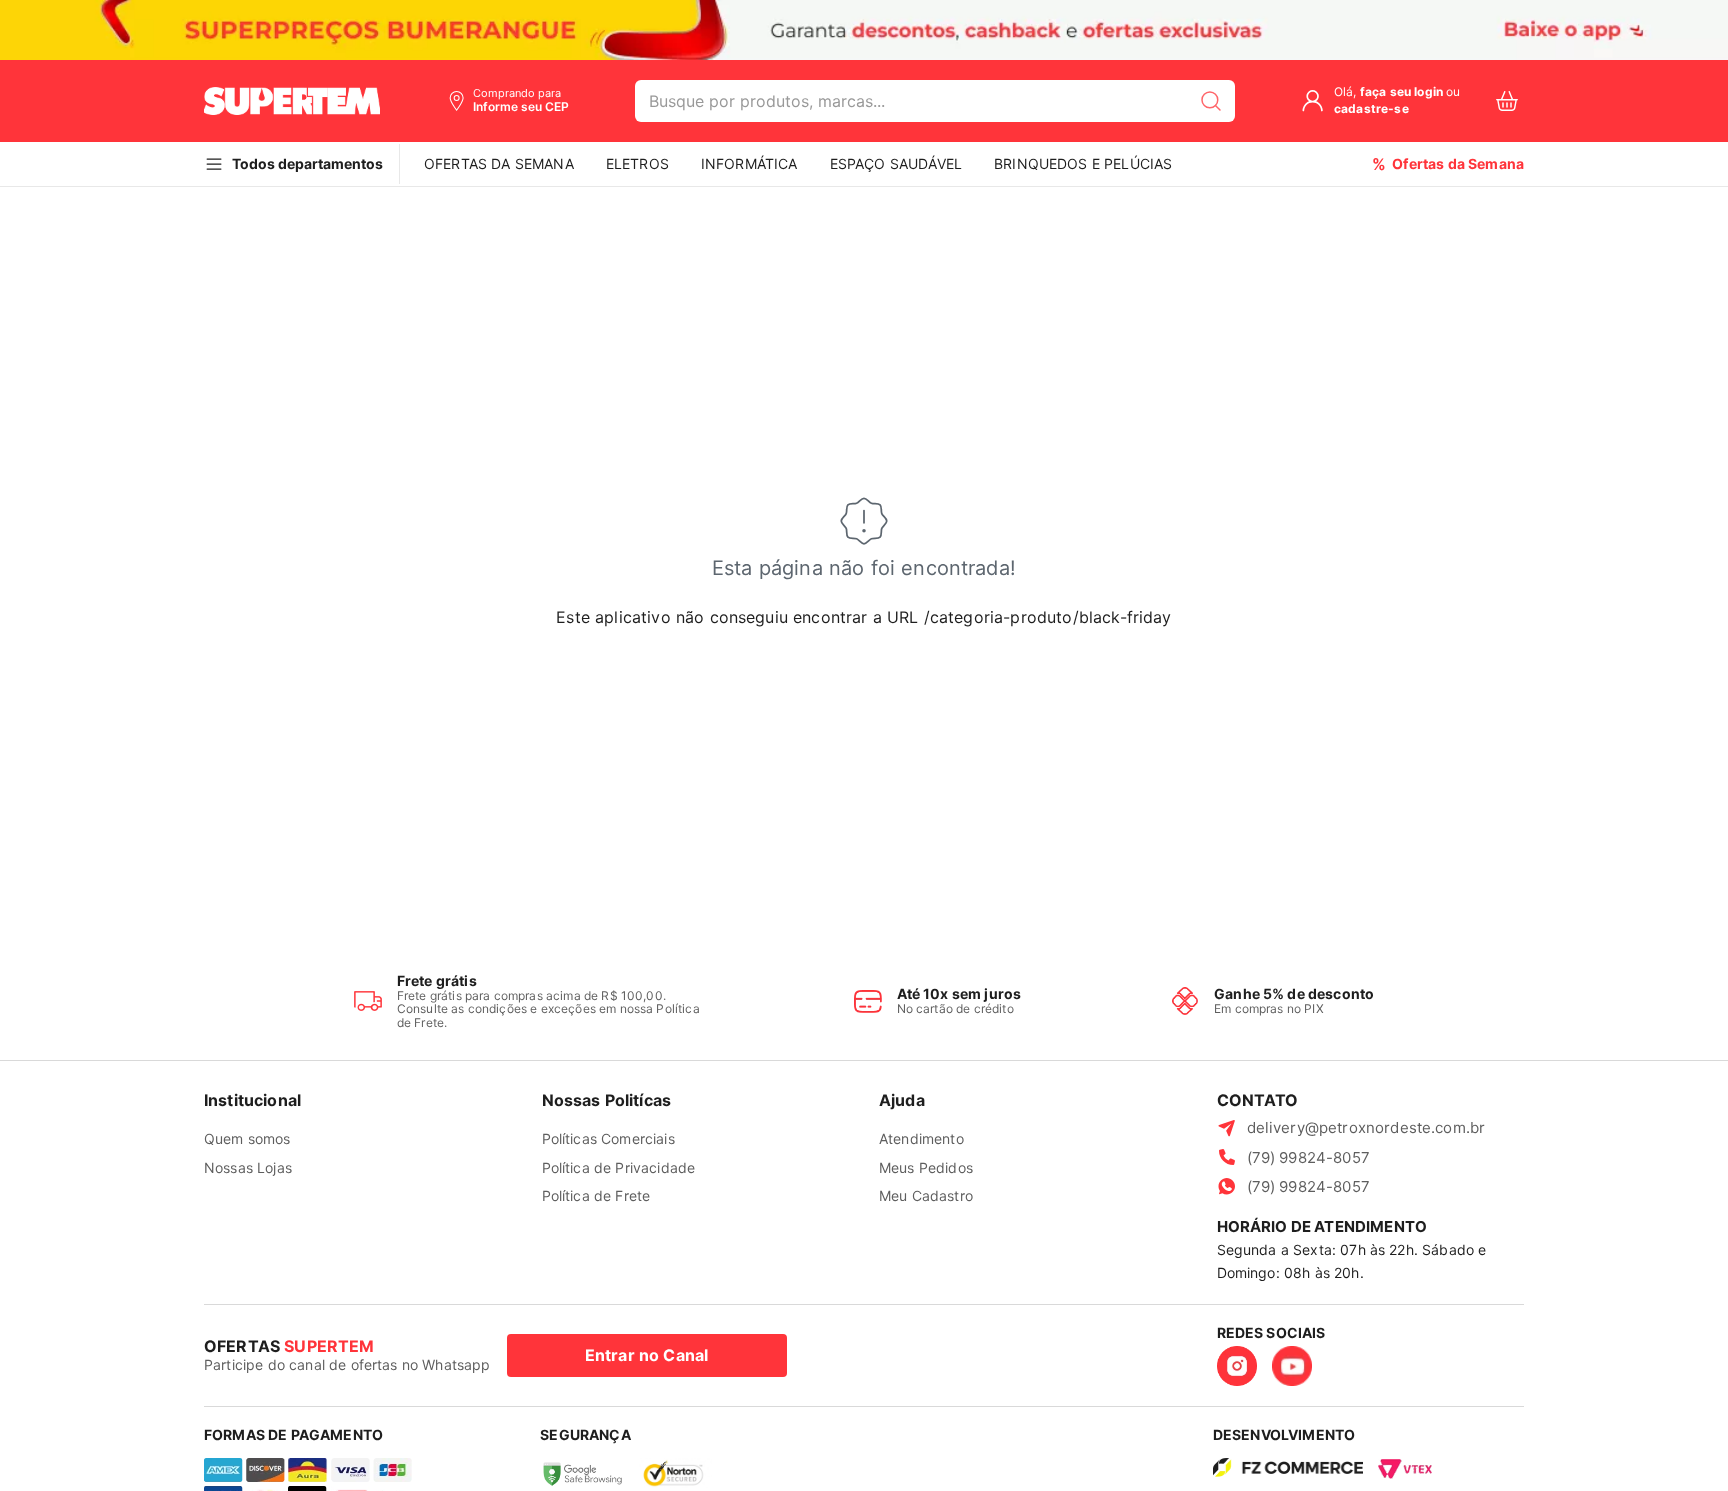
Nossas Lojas (248, 1167)
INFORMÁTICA (749, 163)
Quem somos (247, 1138)
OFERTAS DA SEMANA (499, 163)
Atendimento (921, 1138)
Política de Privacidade (619, 1167)
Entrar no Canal (646, 1355)
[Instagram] (1237, 1366)
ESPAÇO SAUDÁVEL (896, 163)
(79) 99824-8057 (1308, 1157)
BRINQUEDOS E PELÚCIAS (1083, 163)
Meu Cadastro (926, 1195)
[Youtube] (1292, 1366)
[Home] (292, 101)
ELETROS (637, 163)
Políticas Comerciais (608, 1138)
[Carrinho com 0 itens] (1507, 101)
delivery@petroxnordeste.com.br (1366, 1127)
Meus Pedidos (926, 1167)
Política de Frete (596, 1195)
